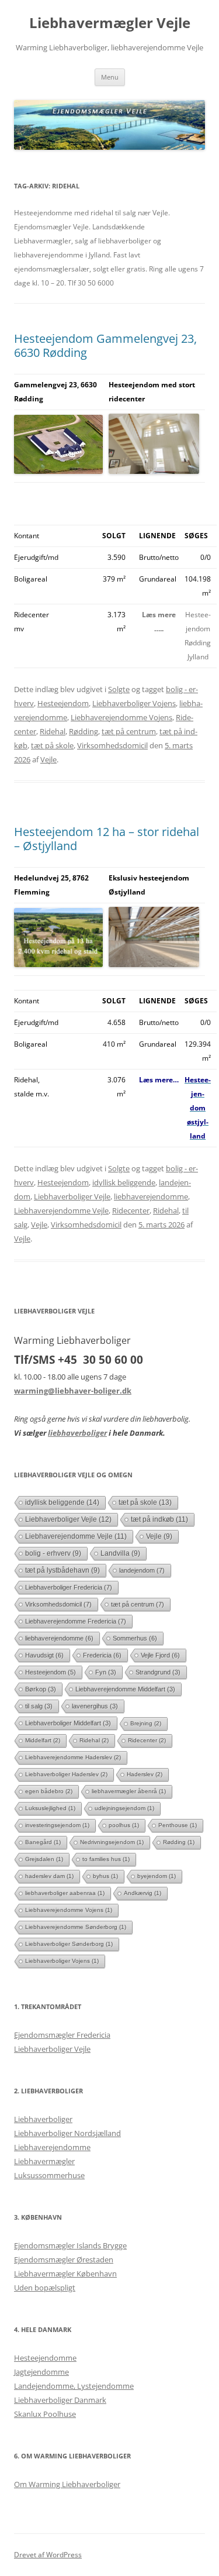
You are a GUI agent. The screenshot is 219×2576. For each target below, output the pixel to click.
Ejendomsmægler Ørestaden (64, 2259)
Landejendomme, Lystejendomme (74, 2386)
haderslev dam (49, 1876)
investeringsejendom (57, 1825)
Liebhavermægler (44, 2161)
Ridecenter (131, 1210)
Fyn (106, 1672)
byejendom (157, 1876)
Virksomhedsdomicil (112, 745)
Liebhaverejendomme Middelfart (125, 1689)
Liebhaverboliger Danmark (60, 2400)
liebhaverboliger (77, 1433)
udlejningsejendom (124, 1808)
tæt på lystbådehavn (62, 1570)
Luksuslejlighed (50, 1808)
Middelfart (43, 1740)
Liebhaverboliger (43, 2119)
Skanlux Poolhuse (45, 2414)
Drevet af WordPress (48, 2555)
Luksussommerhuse (49, 2175)
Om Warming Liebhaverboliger (67, 2484)
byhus (105, 1876)
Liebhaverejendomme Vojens (121, 717)
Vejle (48, 759)
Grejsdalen (44, 1859)
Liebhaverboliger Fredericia (69, 1587)
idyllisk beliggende (124, 1182)
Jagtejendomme (41, 2372)
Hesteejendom (63, 703)
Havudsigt (44, 1655)
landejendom (142, 1570)
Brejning (146, 1723)
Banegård (43, 1842)
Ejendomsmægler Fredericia (62, 2035)
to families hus (106, 1859)
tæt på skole (52, 745)
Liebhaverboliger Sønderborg (69, 1944)
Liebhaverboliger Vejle (72, 1196)
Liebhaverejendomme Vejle (61, 1210)
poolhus (124, 1825)
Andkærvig (142, 1893)
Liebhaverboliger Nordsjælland (67, 2133)
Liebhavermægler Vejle (110, 23)
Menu (110, 77)
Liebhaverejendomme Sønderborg (76, 1927)
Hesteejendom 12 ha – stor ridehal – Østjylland (107, 839)
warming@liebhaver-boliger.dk (73, 1391)
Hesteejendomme (45, 2358)
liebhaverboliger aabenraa (65, 1893)
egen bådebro (49, 1791)
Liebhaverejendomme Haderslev (73, 1757)
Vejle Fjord (160, 1655)
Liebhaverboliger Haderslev (66, 1774)
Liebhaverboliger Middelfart (68, 1723)
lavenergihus (95, 1706)
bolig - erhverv (53, 1553)
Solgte (119, 689)
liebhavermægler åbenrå (129, 1791)
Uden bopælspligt (45, 2288)
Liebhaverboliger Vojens (134, 703)
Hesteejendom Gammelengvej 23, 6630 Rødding (105, 345)
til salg (39, 1706)
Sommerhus (135, 1638)
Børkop (41, 1689)
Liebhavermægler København (65, 2274)
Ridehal (53, 731)
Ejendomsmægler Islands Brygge (70, 2245)
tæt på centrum (129, 731)
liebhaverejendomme (151, 1196)
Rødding (84, 731)
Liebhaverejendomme (52, 2147)
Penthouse (178, 1825)
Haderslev (145, 1774)
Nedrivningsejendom (112, 1842)
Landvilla (120, 1553)
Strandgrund (158, 1672)
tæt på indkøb (159, 1519)
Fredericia (102, 1655)
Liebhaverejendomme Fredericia (76, 1621)
